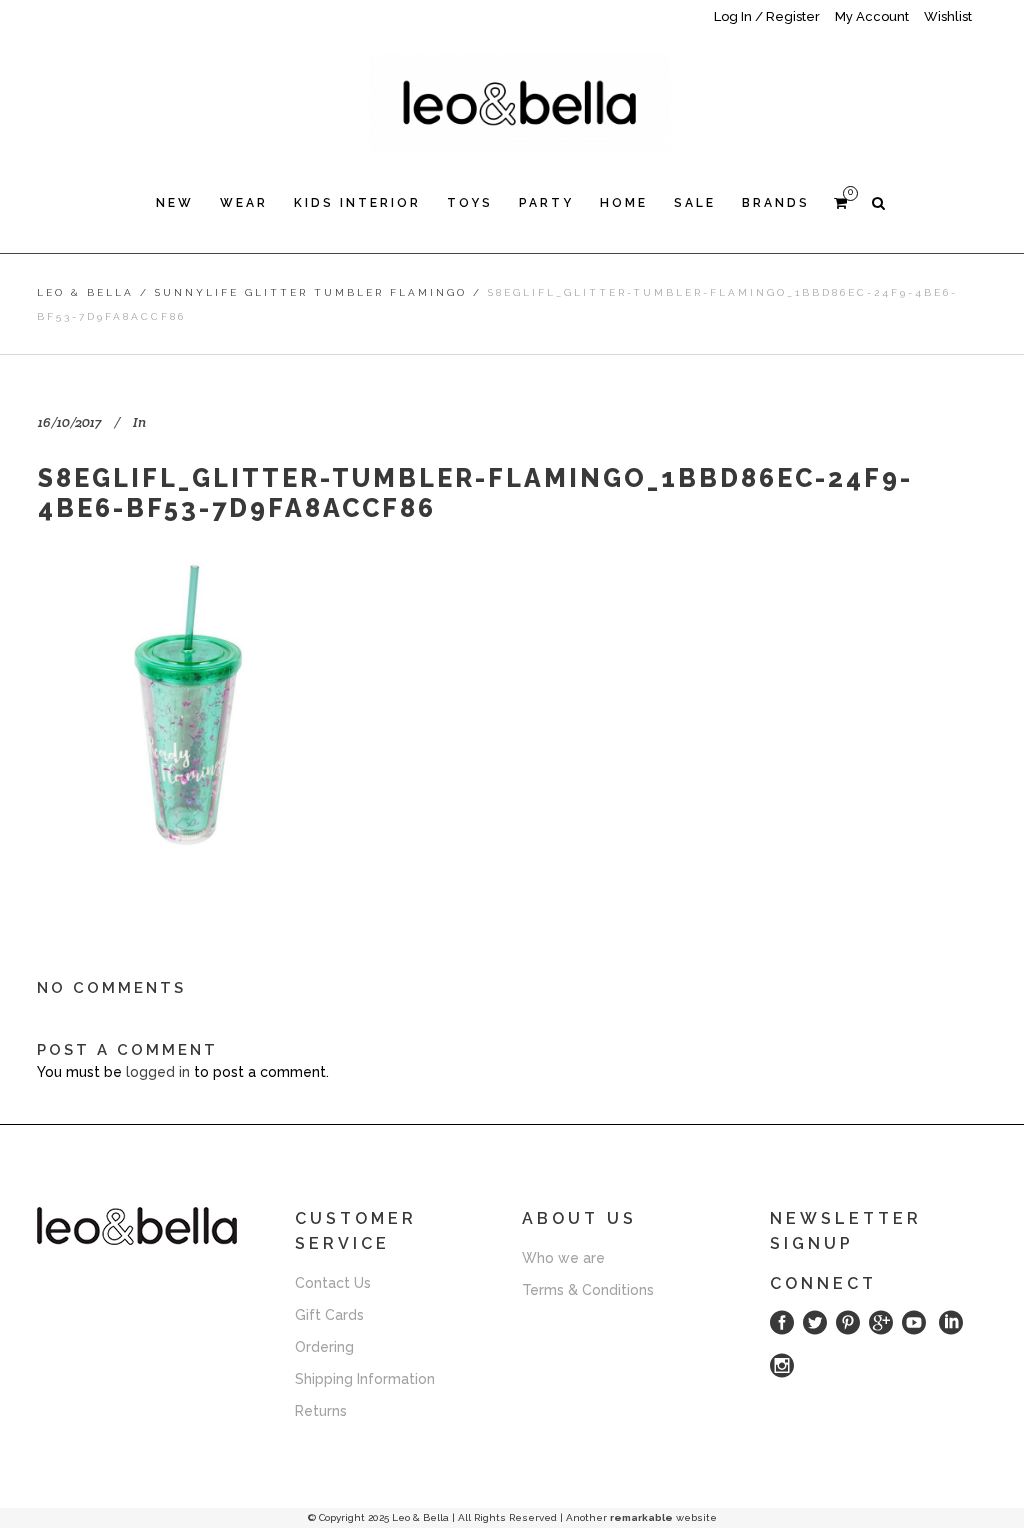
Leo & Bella (85, 292)
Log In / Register (767, 16)
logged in (158, 1072)
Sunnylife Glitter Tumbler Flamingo (311, 292)
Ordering (324, 1347)
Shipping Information (365, 1379)
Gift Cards (329, 1315)
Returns (321, 1411)
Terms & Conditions (588, 1290)
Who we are (563, 1258)
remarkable (641, 1517)
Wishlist (948, 16)
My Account (872, 16)
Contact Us (333, 1283)
